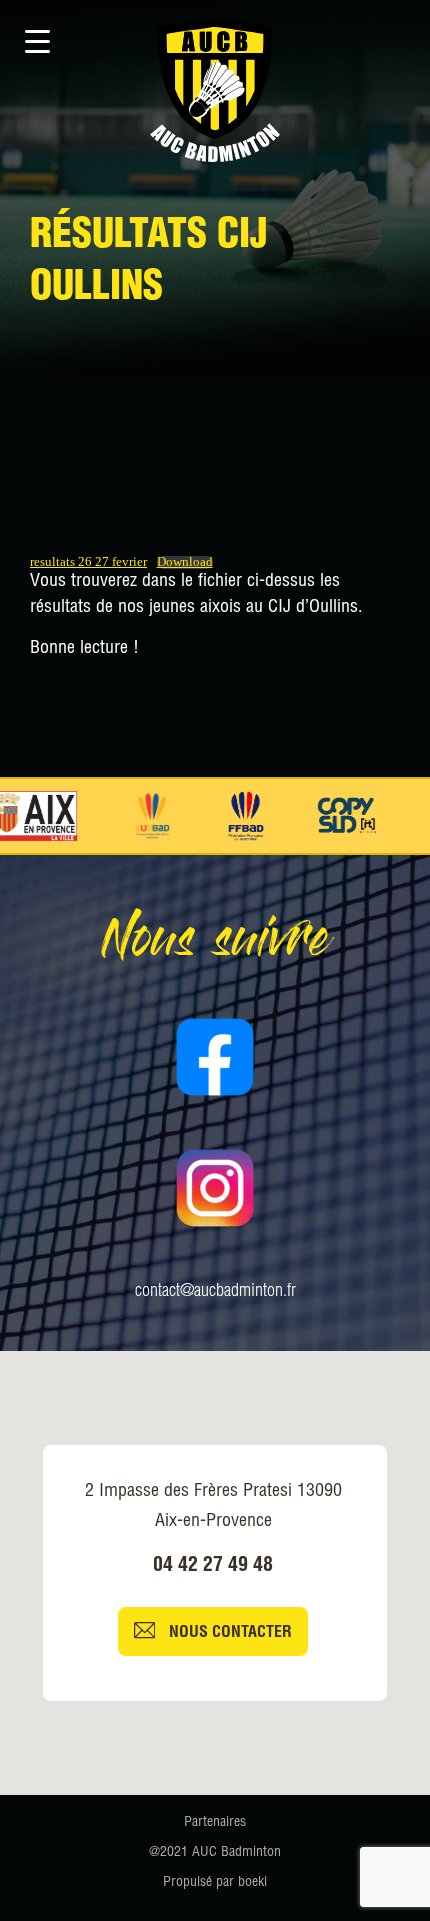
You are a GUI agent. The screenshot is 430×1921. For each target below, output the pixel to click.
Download (185, 562)
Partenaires (215, 1823)
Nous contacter (228, 1634)
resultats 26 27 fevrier (88, 562)
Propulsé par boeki (215, 1883)
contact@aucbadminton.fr (215, 1292)
